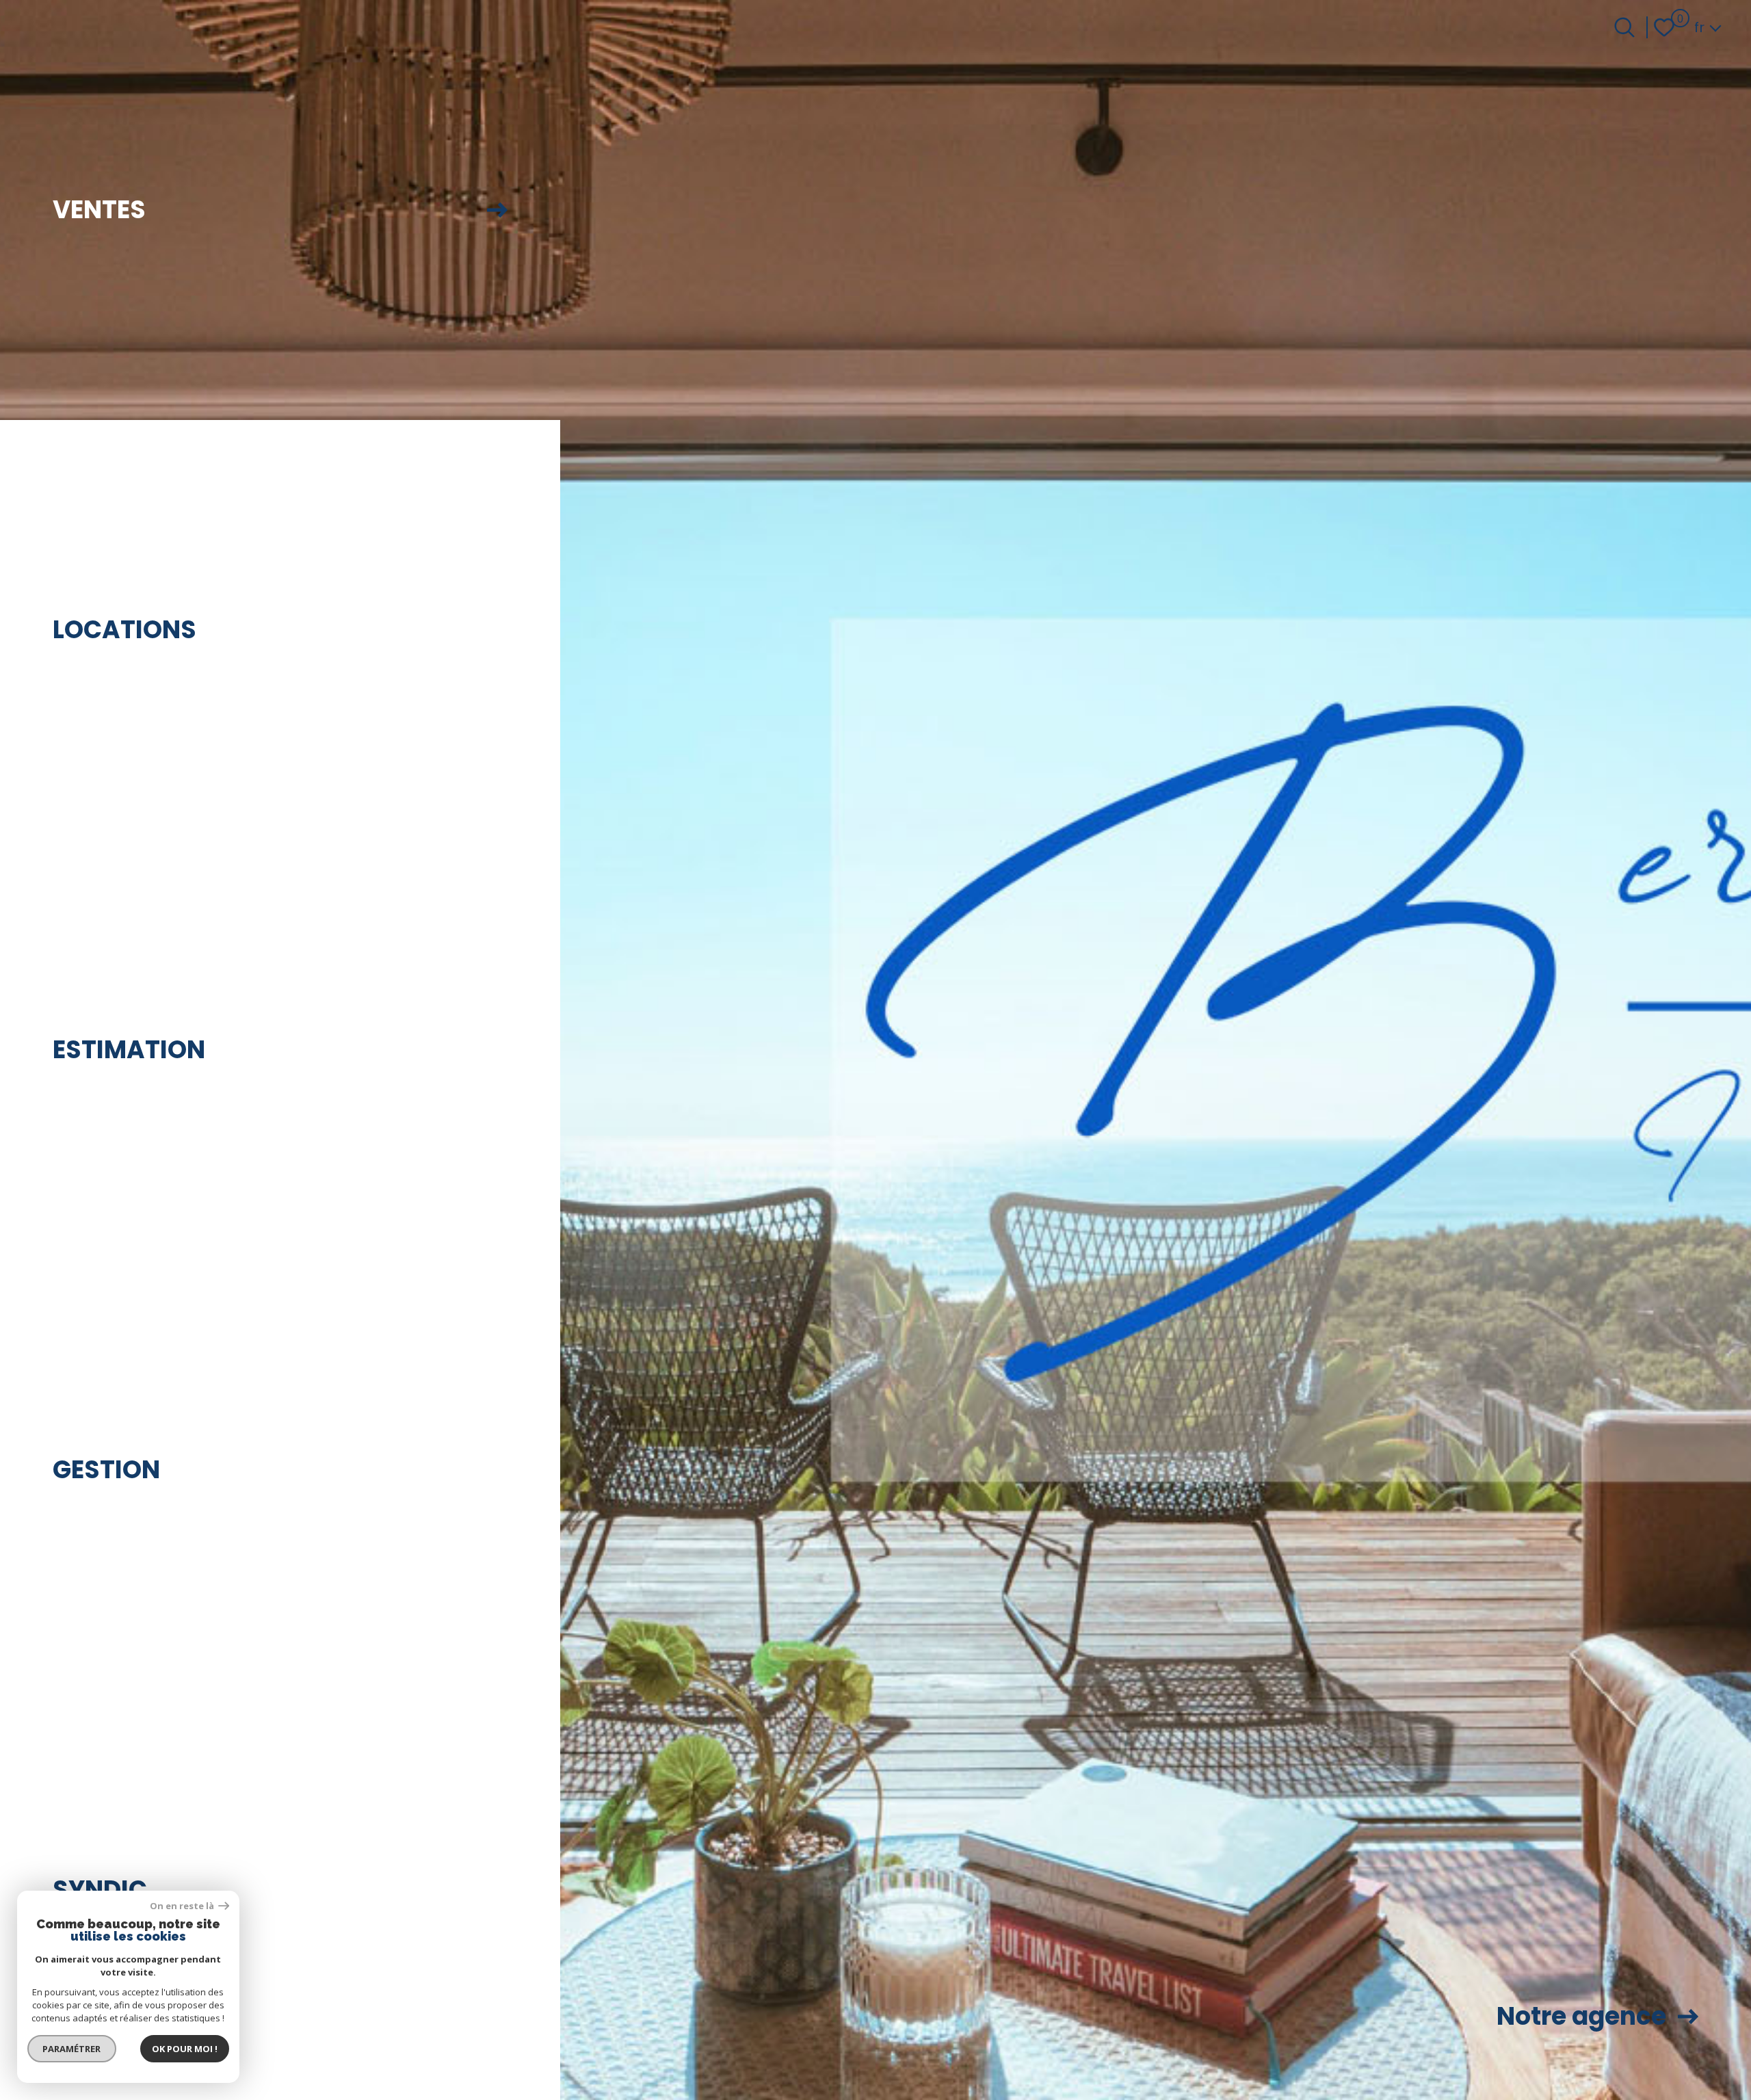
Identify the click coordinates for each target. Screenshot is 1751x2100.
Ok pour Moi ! (185, 2049)
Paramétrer (72, 2049)
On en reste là (183, 1906)
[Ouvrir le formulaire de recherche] (1624, 27)
